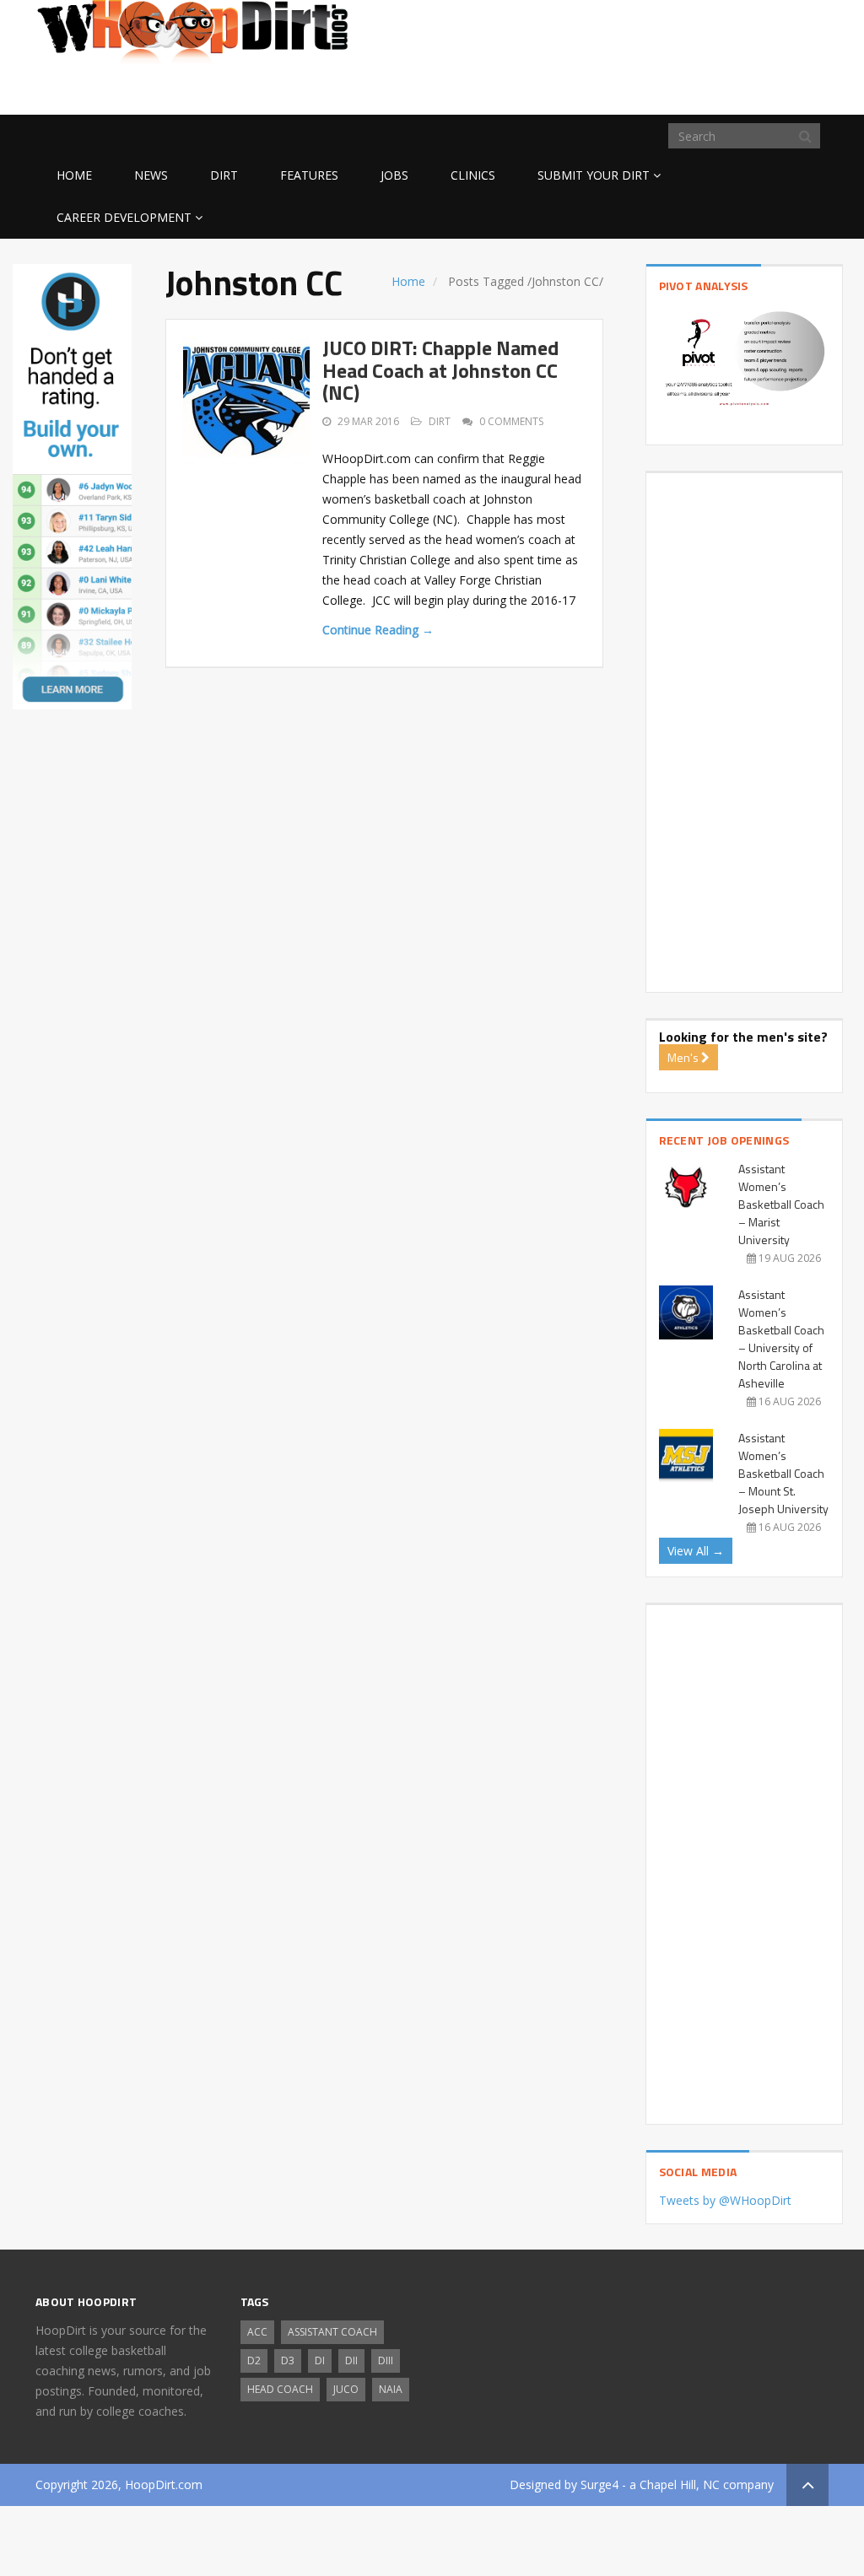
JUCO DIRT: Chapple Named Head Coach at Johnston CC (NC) (440, 370)
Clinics (473, 175)
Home (74, 175)
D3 (288, 2360)
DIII (386, 2360)
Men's (684, 1057)
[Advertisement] (694, 88)
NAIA (391, 2389)
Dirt (224, 175)
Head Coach (280, 2389)
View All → (696, 1551)
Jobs (394, 175)
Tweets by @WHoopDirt (725, 2200)
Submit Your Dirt (594, 175)
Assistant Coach (332, 2332)
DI (320, 2360)
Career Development (124, 217)
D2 (254, 2360)
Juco (346, 2389)
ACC (257, 2332)
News (151, 175)
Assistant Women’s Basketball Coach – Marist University (781, 1204)
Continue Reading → (378, 630)
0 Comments (511, 421)
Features (309, 175)
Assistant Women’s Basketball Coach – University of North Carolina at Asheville (781, 1339)
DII (351, 2360)
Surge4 (599, 2484)
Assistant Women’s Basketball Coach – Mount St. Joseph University (783, 1473)
